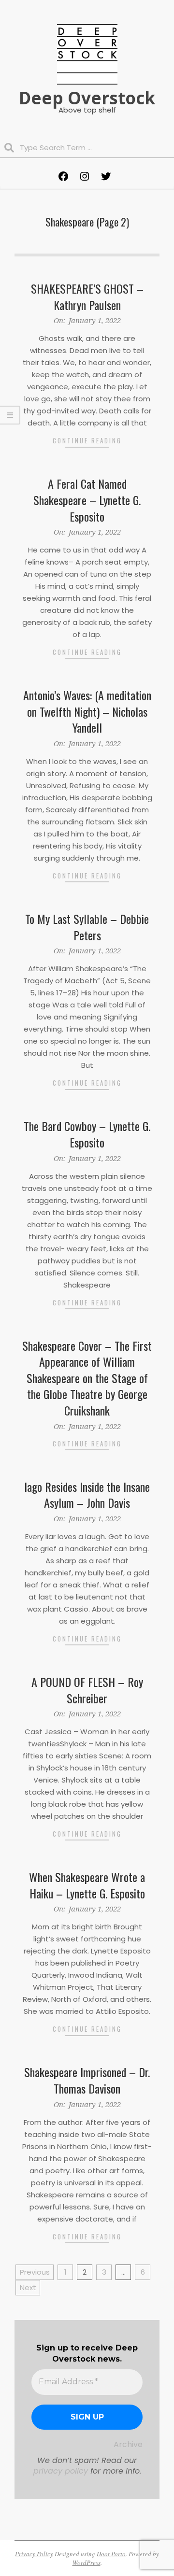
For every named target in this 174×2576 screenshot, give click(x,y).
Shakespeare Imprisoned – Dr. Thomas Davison (87, 2080)
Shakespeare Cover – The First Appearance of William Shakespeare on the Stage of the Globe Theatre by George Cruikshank (87, 1378)
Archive (128, 2444)
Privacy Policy (34, 2554)
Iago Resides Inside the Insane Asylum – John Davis (87, 1495)
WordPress (87, 2562)
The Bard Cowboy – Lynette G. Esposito (87, 1134)
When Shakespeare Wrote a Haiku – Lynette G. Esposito (87, 1885)
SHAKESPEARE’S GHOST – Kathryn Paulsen (87, 297)
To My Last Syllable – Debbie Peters (87, 927)
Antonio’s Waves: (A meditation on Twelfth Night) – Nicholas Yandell (87, 711)
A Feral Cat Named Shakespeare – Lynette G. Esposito (87, 500)
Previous (35, 2272)
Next (28, 2287)
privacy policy (61, 2471)
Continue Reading (87, 440)
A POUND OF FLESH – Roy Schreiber (87, 1690)
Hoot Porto (111, 2554)
